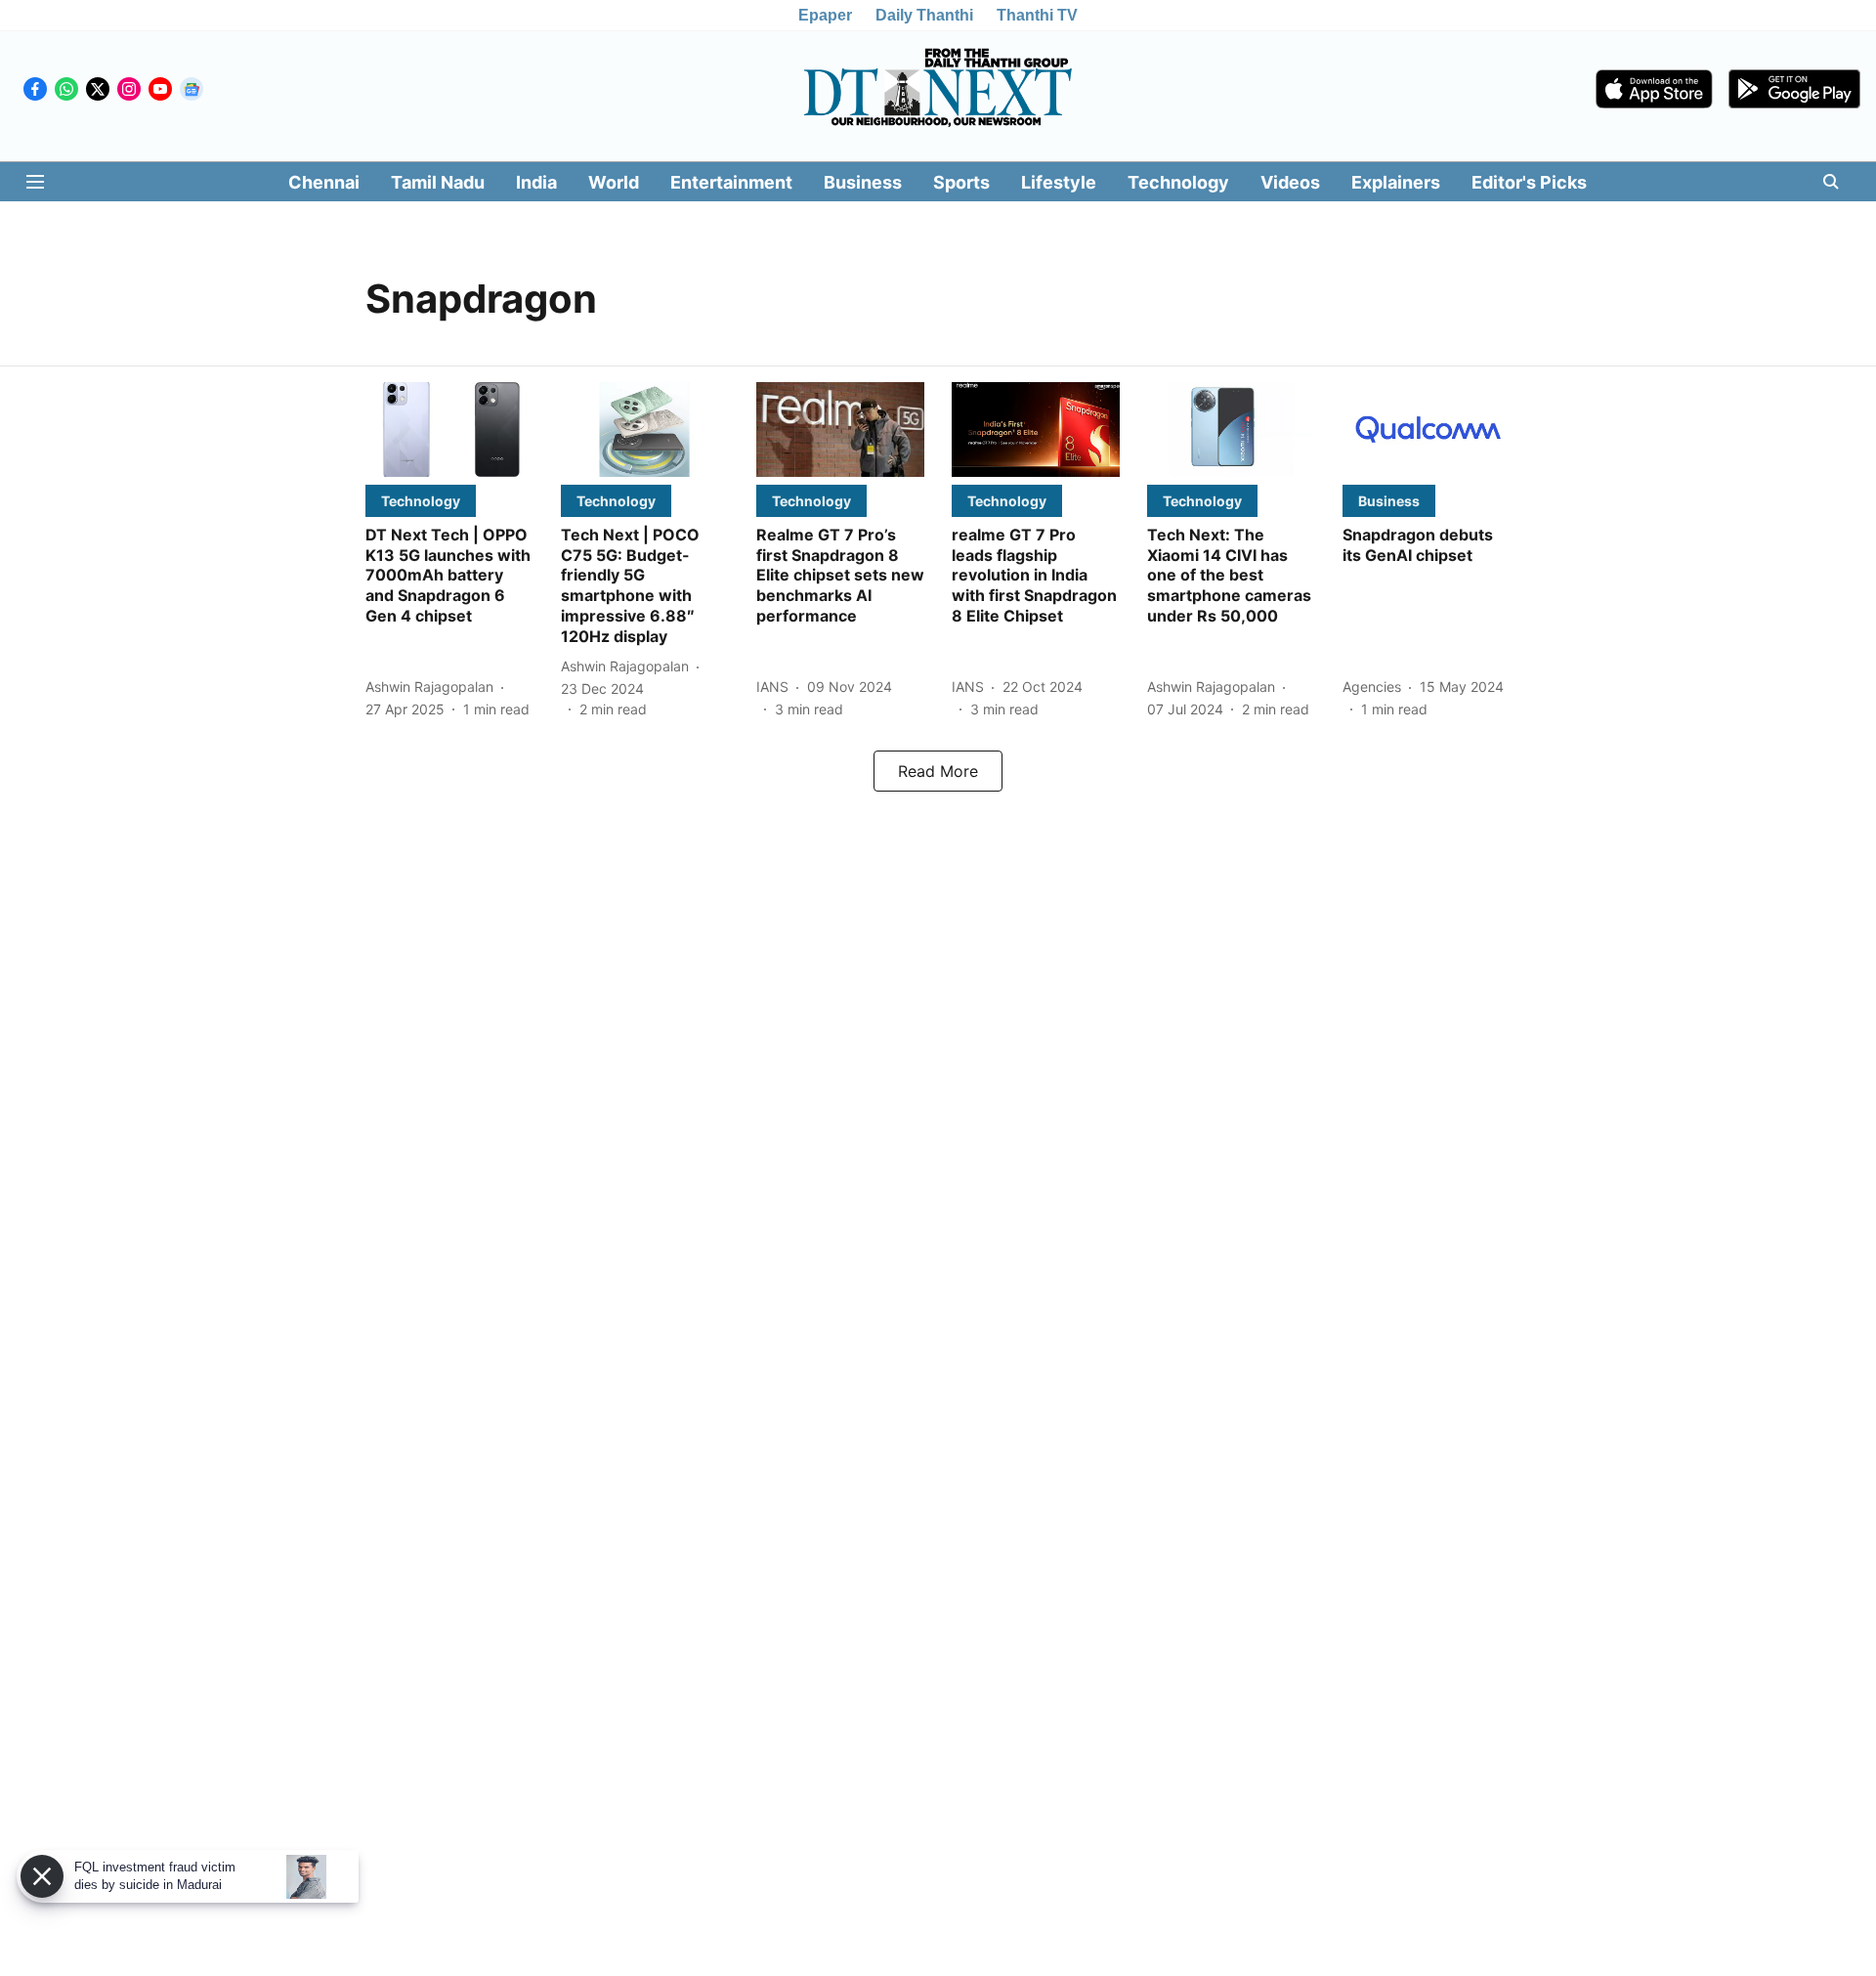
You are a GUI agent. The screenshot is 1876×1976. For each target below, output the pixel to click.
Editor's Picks (1529, 182)
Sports (961, 182)
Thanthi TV (1037, 15)
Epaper (825, 15)
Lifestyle (1059, 182)
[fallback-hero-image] (449, 430)
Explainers (1396, 182)
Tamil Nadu (438, 182)
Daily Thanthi (924, 15)
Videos (1290, 182)
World (614, 182)
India (536, 182)
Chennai (324, 182)
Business (863, 182)
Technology (1178, 182)
